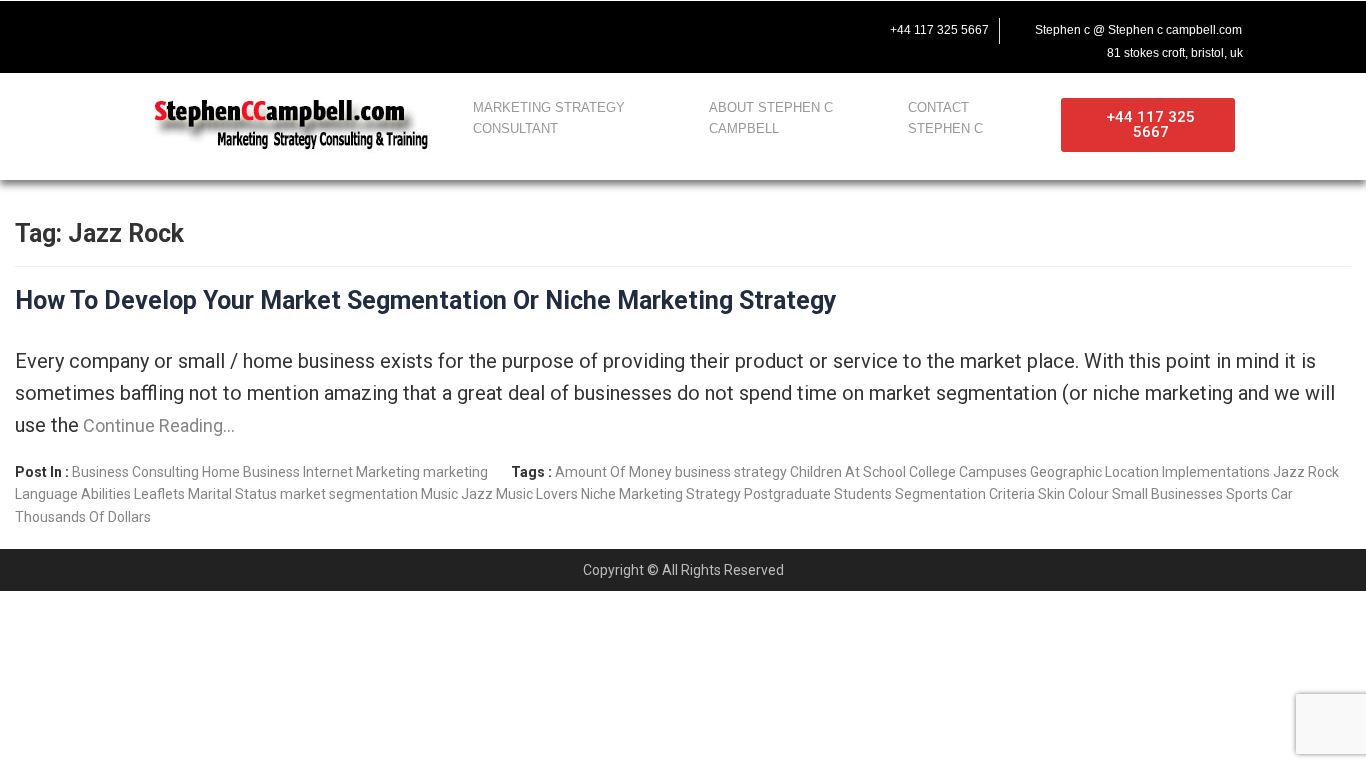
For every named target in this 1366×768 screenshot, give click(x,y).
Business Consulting (135, 472)
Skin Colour (1073, 494)
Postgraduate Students (818, 494)
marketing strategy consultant (549, 118)
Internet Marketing (361, 472)
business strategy (731, 472)
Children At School (848, 472)
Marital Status (232, 494)
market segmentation (349, 494)
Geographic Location (1094, 472)
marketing (455, 472)
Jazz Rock (1306, 472)
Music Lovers (537, 494)
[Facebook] (139, 27)
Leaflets (159, 494)
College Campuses (968, 472)
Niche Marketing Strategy (661, 494)
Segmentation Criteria (965, 494)
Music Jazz (457, 494)
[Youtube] (223, 27)
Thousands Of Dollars (83, 517)
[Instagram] (265, 27)
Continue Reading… (157, 425)
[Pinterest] (307, 27)
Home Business (251, 472)
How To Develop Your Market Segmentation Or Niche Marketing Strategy (426, 300)
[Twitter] (181, 27)
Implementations (1216, 472)
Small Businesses (1167, 494)
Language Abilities (73, 494)
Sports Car (1259, 494)
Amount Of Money (613, 472)
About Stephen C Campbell (771, 118)
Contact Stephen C (945, 118)
